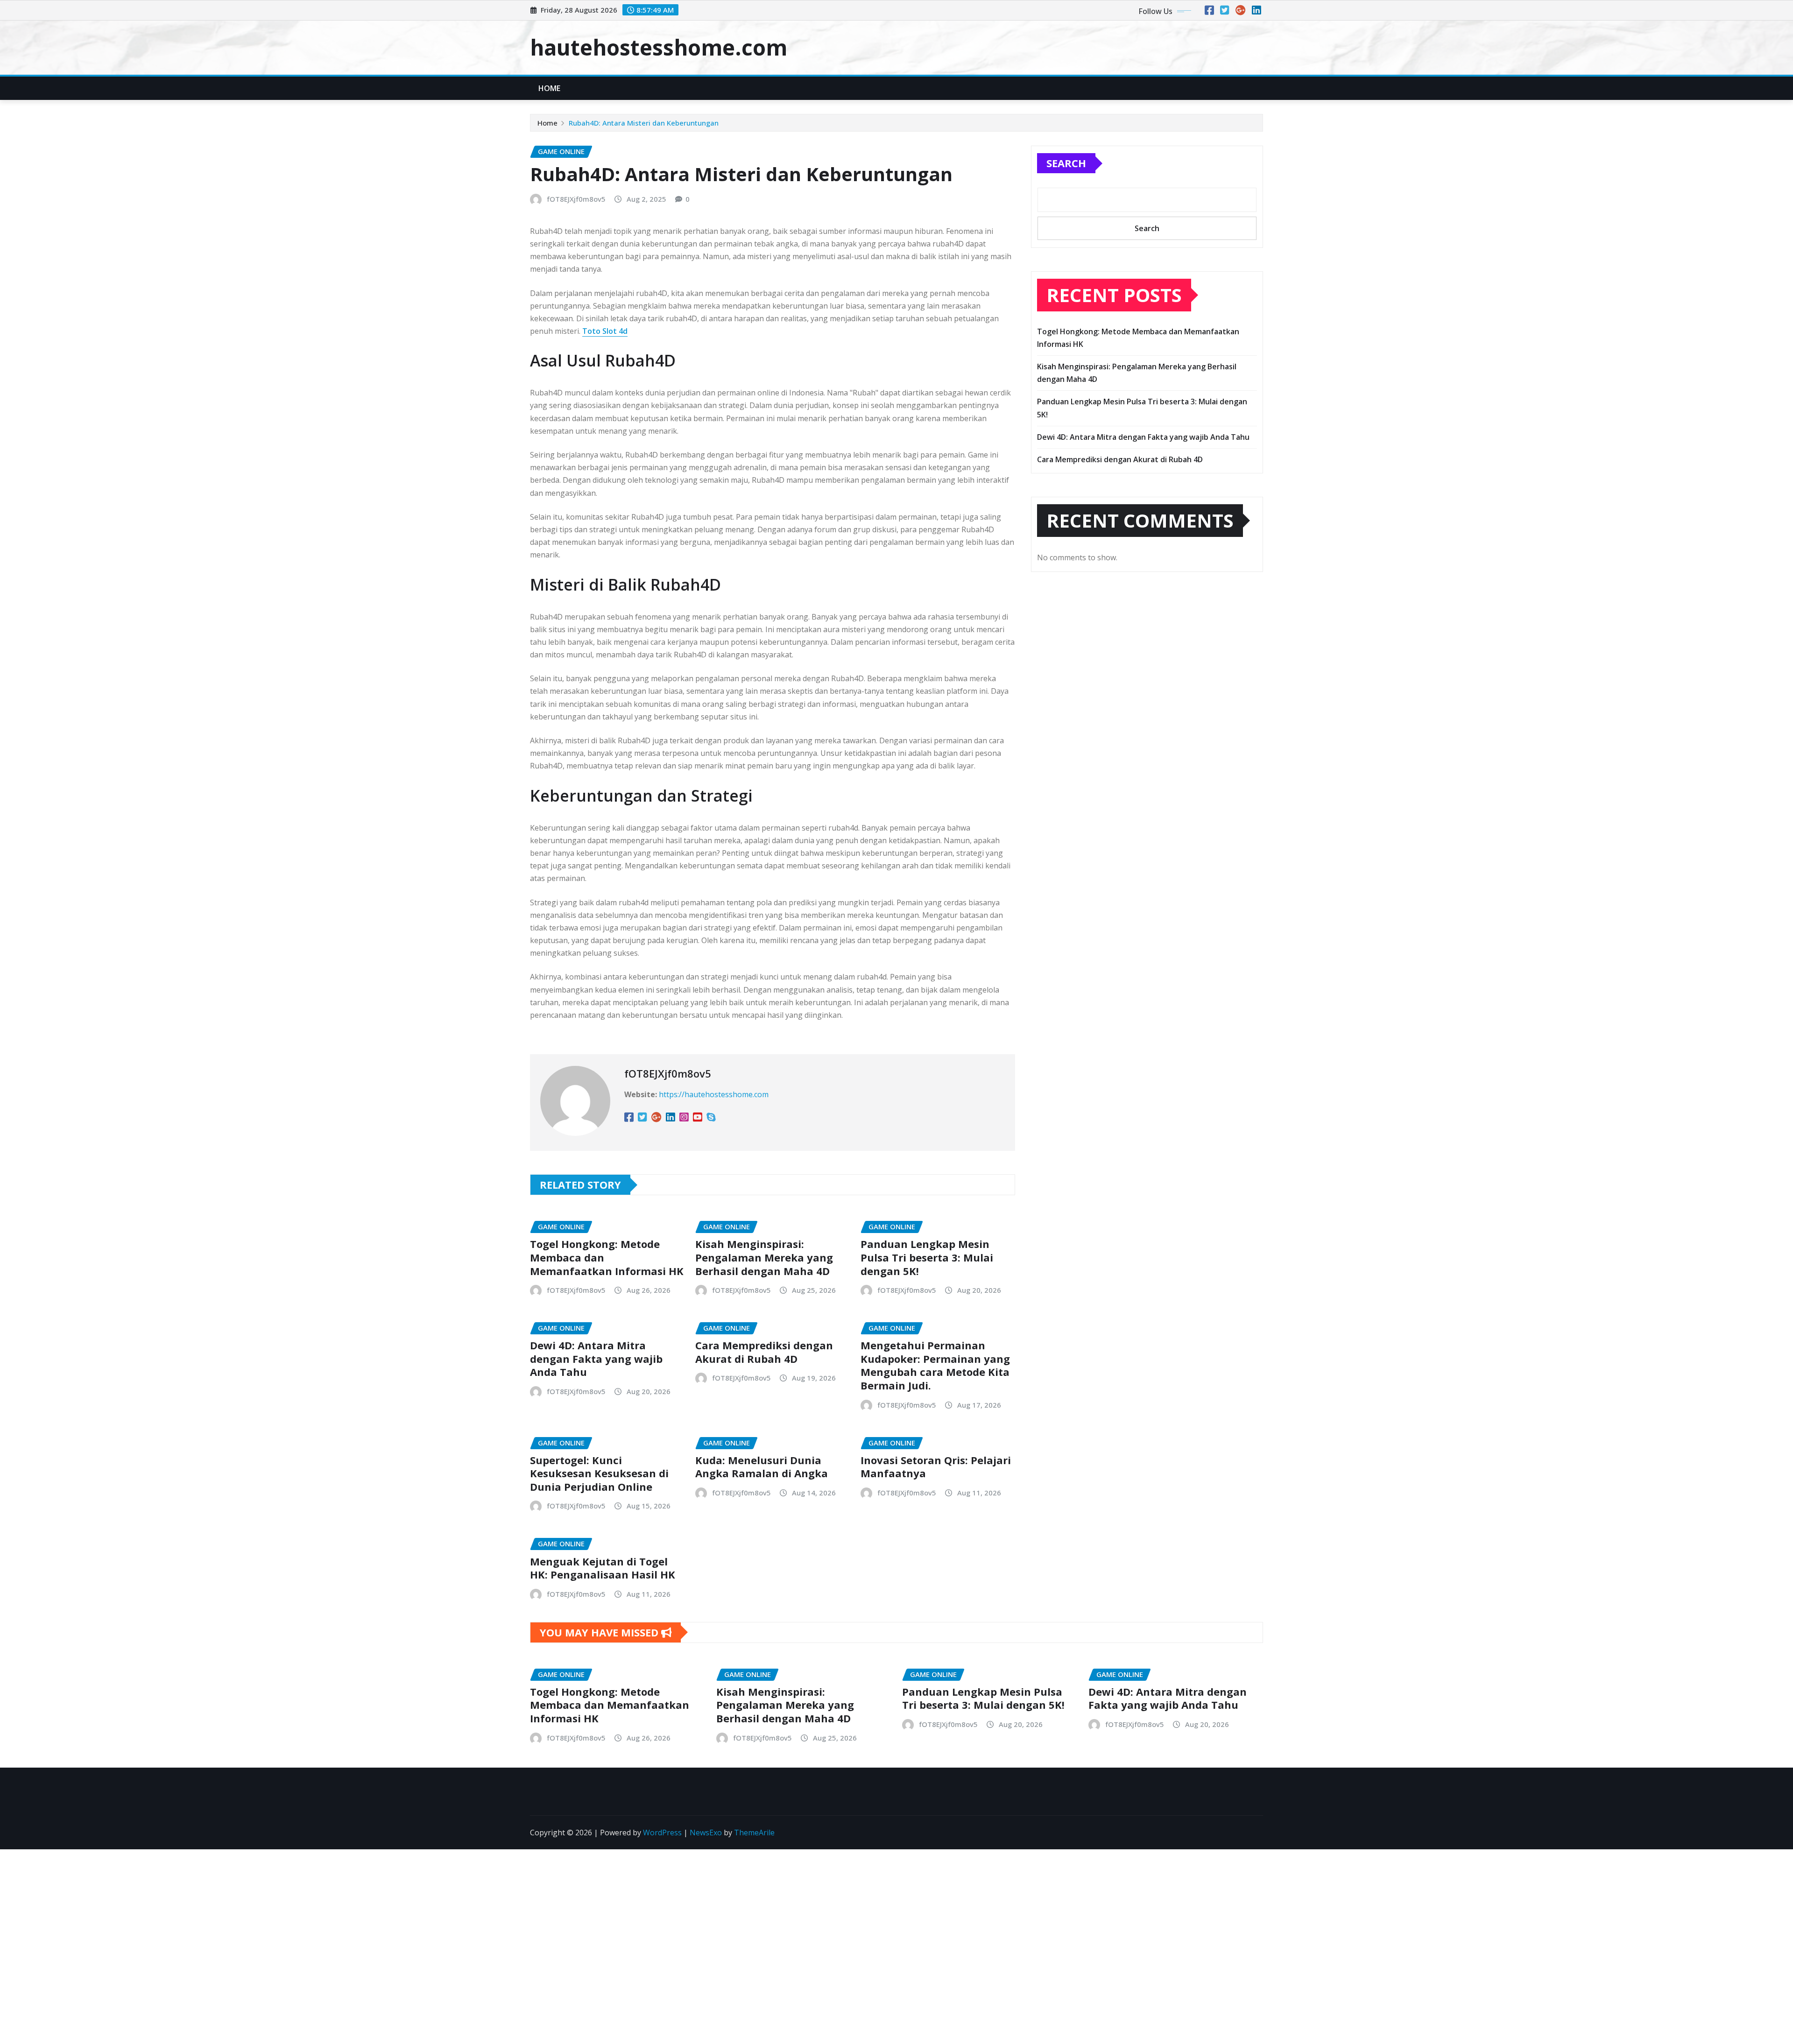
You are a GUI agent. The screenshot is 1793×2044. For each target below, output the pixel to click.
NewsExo (706, 1833)
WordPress (662, 1833)
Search (1066, 163)
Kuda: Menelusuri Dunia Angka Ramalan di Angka (762, 1467)
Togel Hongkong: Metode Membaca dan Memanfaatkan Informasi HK (610, 1705)
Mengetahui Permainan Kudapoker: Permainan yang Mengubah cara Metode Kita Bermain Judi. (935, 1365)
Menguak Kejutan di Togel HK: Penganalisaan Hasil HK (603, 1568)
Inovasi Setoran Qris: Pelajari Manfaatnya (936, 1467)
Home (550, 88)
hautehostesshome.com (659, 47)
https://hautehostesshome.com (714, 1094)
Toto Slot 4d (605, 331)
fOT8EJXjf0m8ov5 (576, 199)
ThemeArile (754, 1833)
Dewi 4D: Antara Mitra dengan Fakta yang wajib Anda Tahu (596, 1358)
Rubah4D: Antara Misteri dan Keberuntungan (644, 123)
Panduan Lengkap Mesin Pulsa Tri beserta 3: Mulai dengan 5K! (927, 1257)
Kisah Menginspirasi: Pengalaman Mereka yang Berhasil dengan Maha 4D (764, 1257)
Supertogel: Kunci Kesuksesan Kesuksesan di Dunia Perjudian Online (599, 1473)
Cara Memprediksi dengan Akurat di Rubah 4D (764, 1352)
